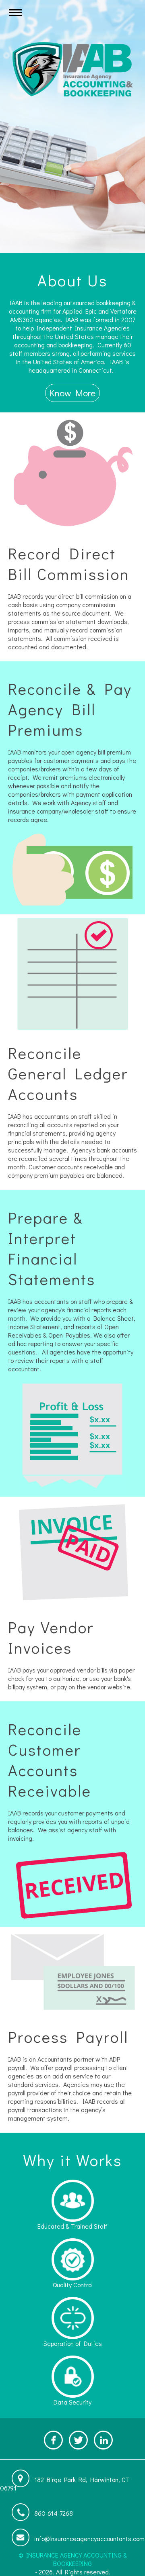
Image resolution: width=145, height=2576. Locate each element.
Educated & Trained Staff (72, 2226)
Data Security (72, 2402)
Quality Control (73, 2285)
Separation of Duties (73, 2343)
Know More (72, 393)
